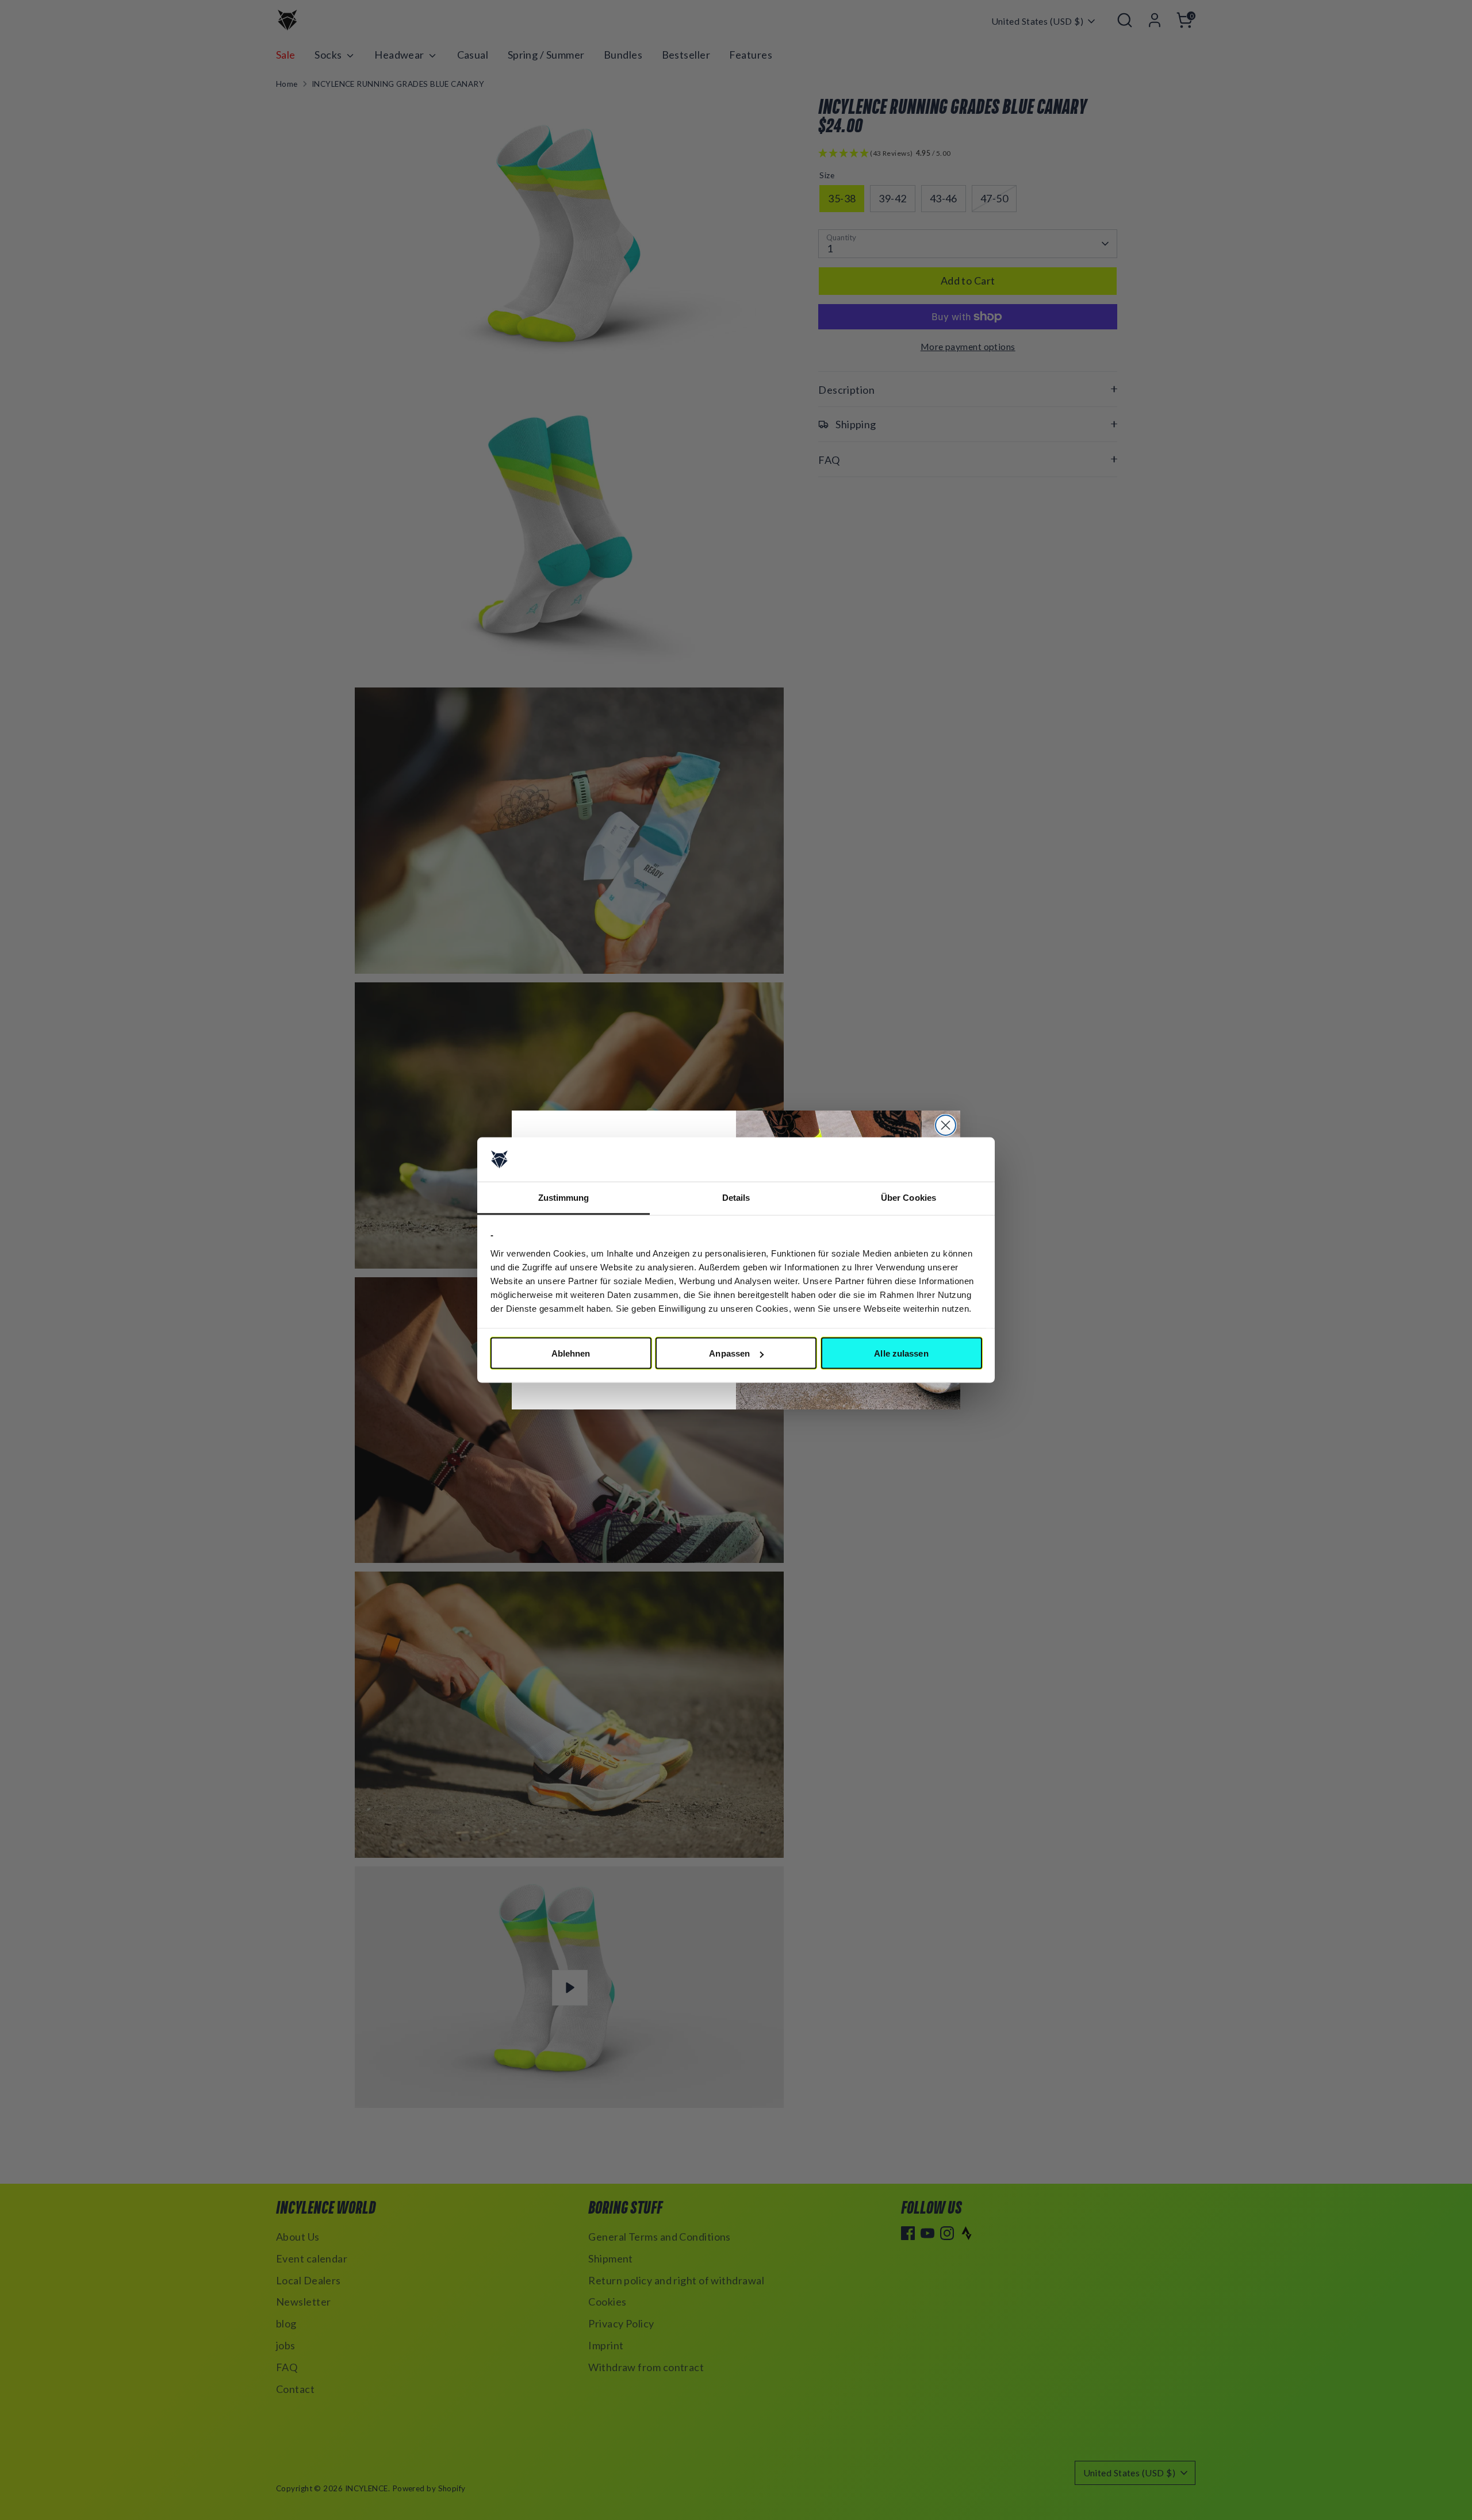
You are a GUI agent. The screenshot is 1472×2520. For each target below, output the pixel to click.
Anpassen (729, 1353)
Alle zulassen (901, 1353)
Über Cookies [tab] (908, 1197)
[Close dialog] (946, 1125)
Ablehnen (571, 1353)
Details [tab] (736, 1197)
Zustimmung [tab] (564, 1197)
